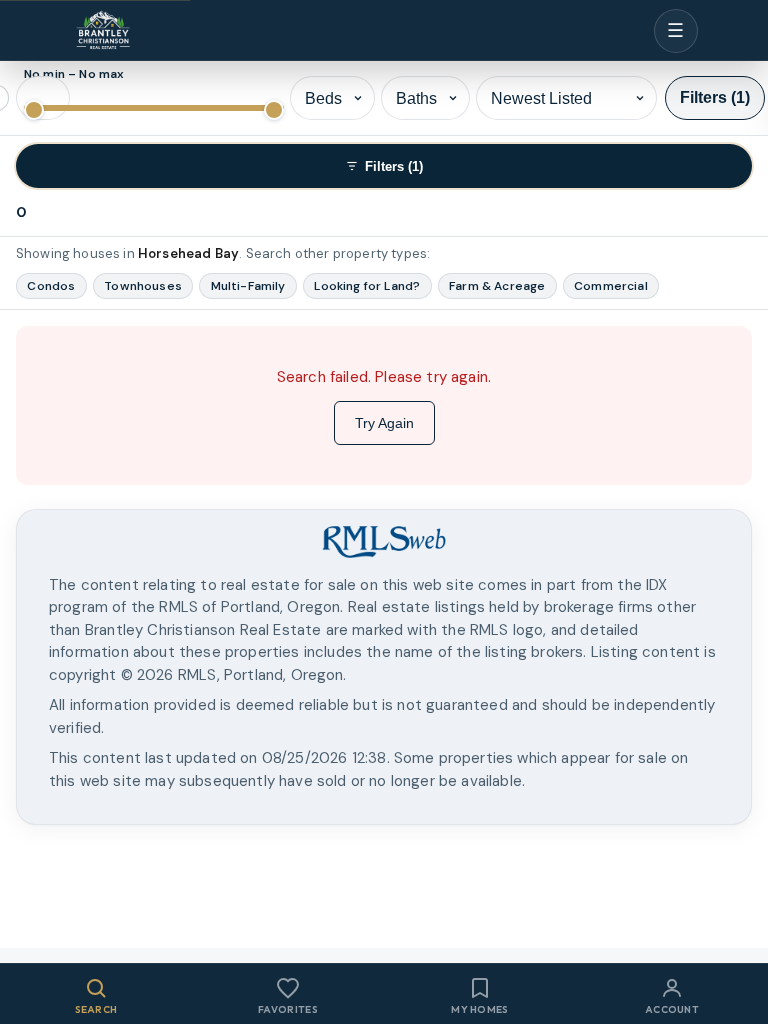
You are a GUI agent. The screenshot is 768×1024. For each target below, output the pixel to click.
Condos (51, 286)
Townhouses (143, 286)
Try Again (384, 423)
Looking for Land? (367, 286)
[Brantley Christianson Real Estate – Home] (103, 31)
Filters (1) (715, 97)
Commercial (611, 286)
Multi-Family (248, 286)
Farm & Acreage (497, 286)
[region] (384, 629)
